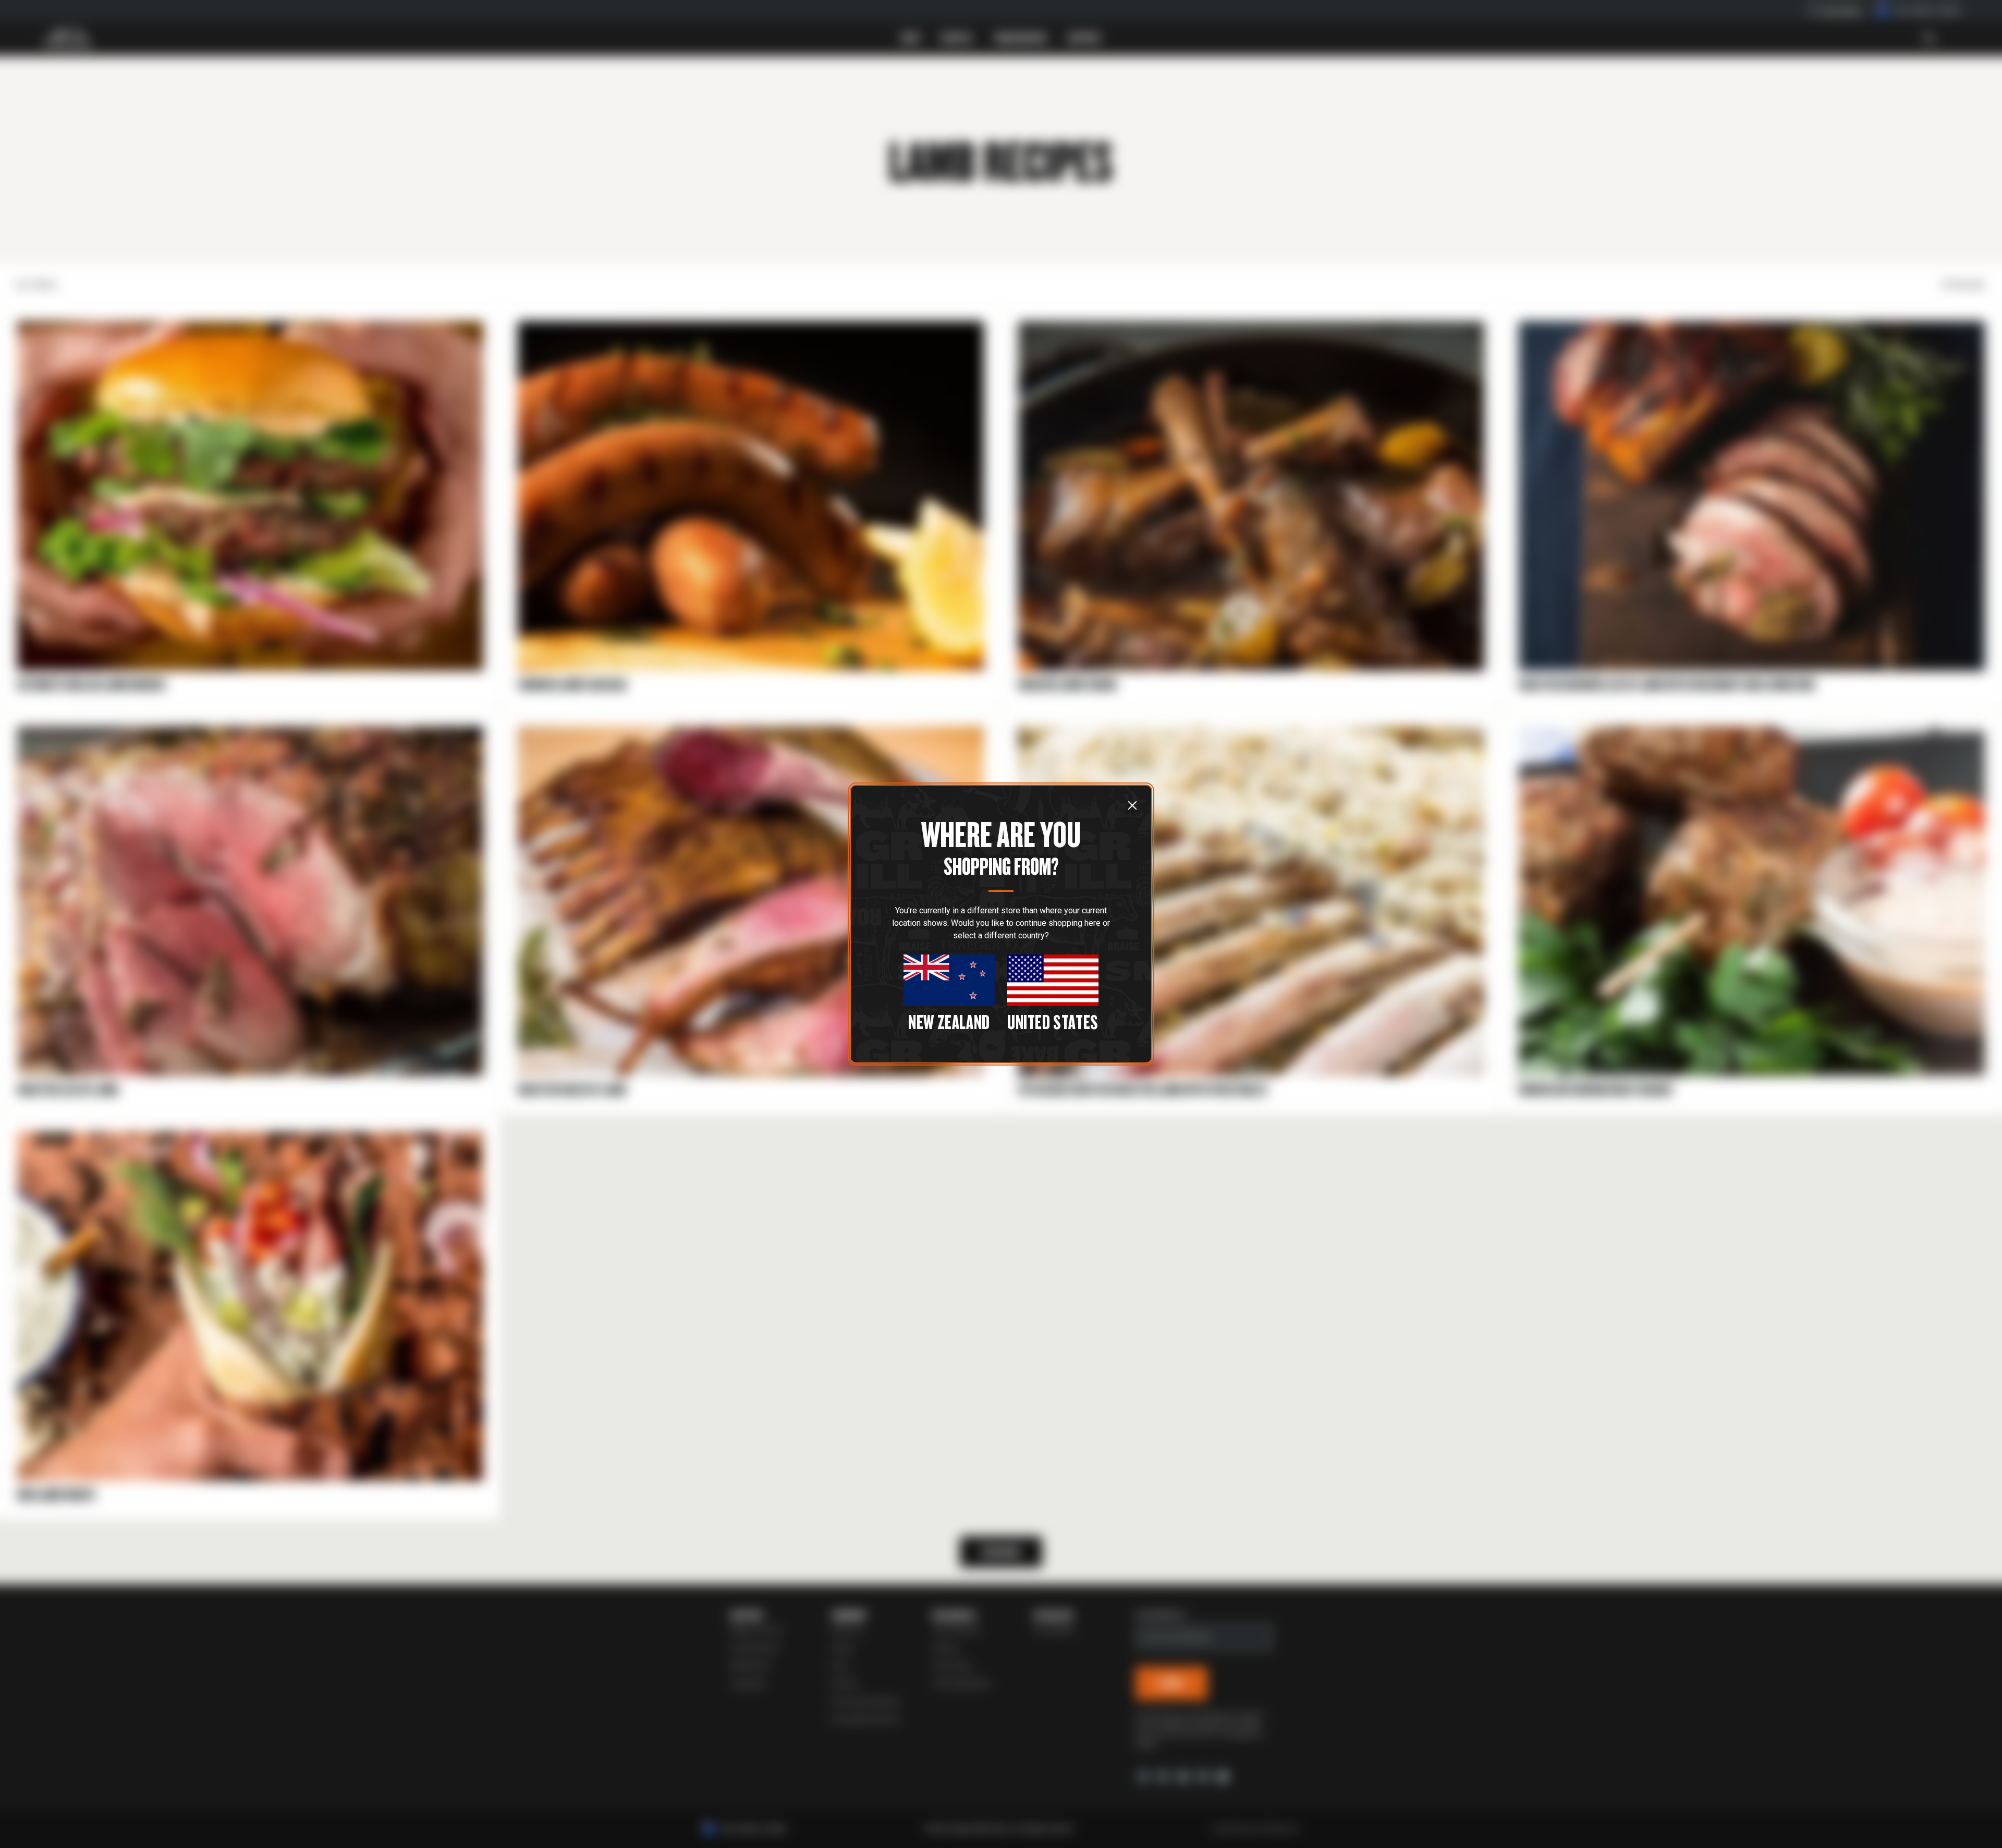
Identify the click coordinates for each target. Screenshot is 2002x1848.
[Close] (1132, 805)
